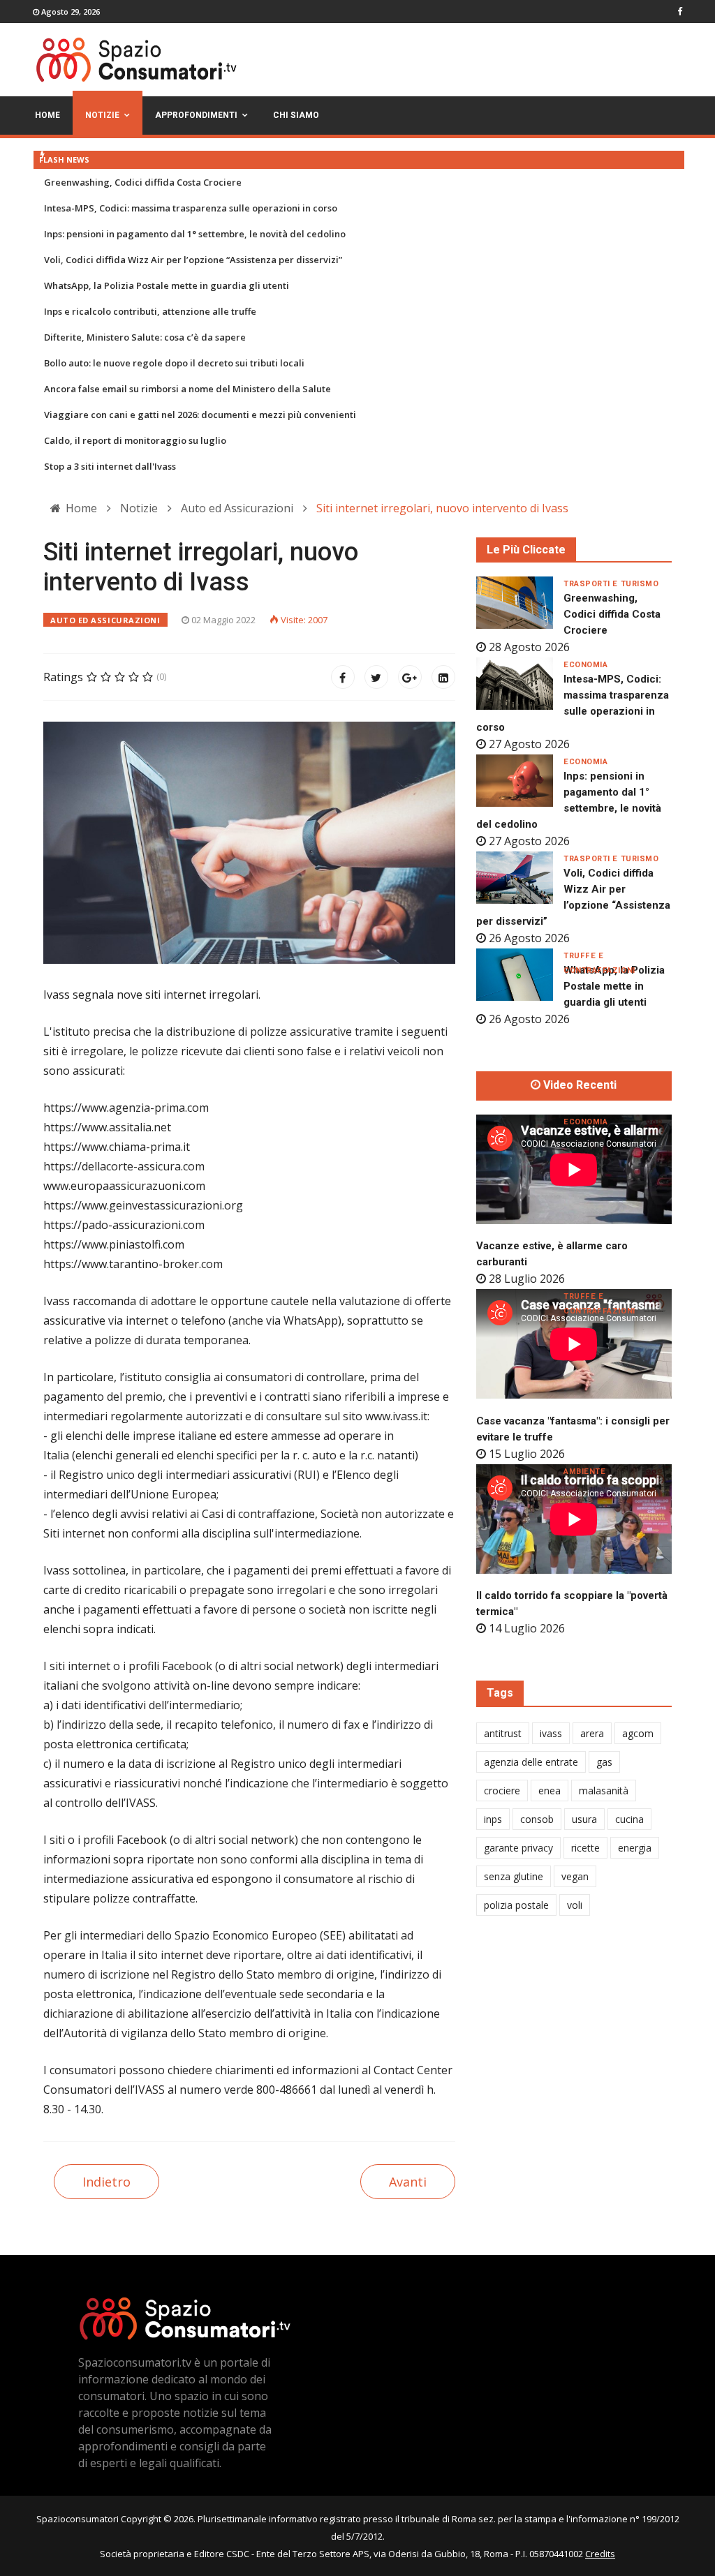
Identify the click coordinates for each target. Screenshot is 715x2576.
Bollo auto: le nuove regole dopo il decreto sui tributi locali (174, 363)
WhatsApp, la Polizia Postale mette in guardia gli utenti (167, 285)
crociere (502, 1790)
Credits (600, 2554)
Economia (585, 665)
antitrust (503, 1733)
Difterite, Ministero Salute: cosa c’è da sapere (145, 337)
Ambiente (584, 1472)
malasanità (604, 1790)
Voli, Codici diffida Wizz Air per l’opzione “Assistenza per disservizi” (193, 260)
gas (604, 1762)
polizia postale (516, 1905)
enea (550, 1790)
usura (584, 1819)
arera (592, 1733)
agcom (638, 1733)
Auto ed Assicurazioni (105, 620)
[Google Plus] (410, 677)
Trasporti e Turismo (611, 584)
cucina (629, 1819)
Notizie (102, 115)
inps (493, 1819)
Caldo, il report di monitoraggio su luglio (135, 440)
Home (47, 115)
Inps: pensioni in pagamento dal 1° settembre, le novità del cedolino (195, 234)
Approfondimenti (196, 115)
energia (635, 1848)
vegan (575, 1876)
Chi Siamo (296, 115)
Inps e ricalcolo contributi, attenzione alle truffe (150, 311)
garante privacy (518, 1848)
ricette (585, 1848)
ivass (551, 1733)
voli (575, 1905)
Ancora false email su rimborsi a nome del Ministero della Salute (187, 389)
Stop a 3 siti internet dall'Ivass (110, 466)
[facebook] (680, 11)
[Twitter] (376, 677)
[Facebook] (343, 677)
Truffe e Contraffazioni (599, 956)
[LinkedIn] (443, 677)
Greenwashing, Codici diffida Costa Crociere (143, 182)
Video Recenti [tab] (578, 1085)
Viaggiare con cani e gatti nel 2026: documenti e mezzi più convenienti (200, 415)
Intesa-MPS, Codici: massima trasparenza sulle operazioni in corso (191, 208)
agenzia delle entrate (531, 1762)
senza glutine (514, 1876)
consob (537, 1819)
